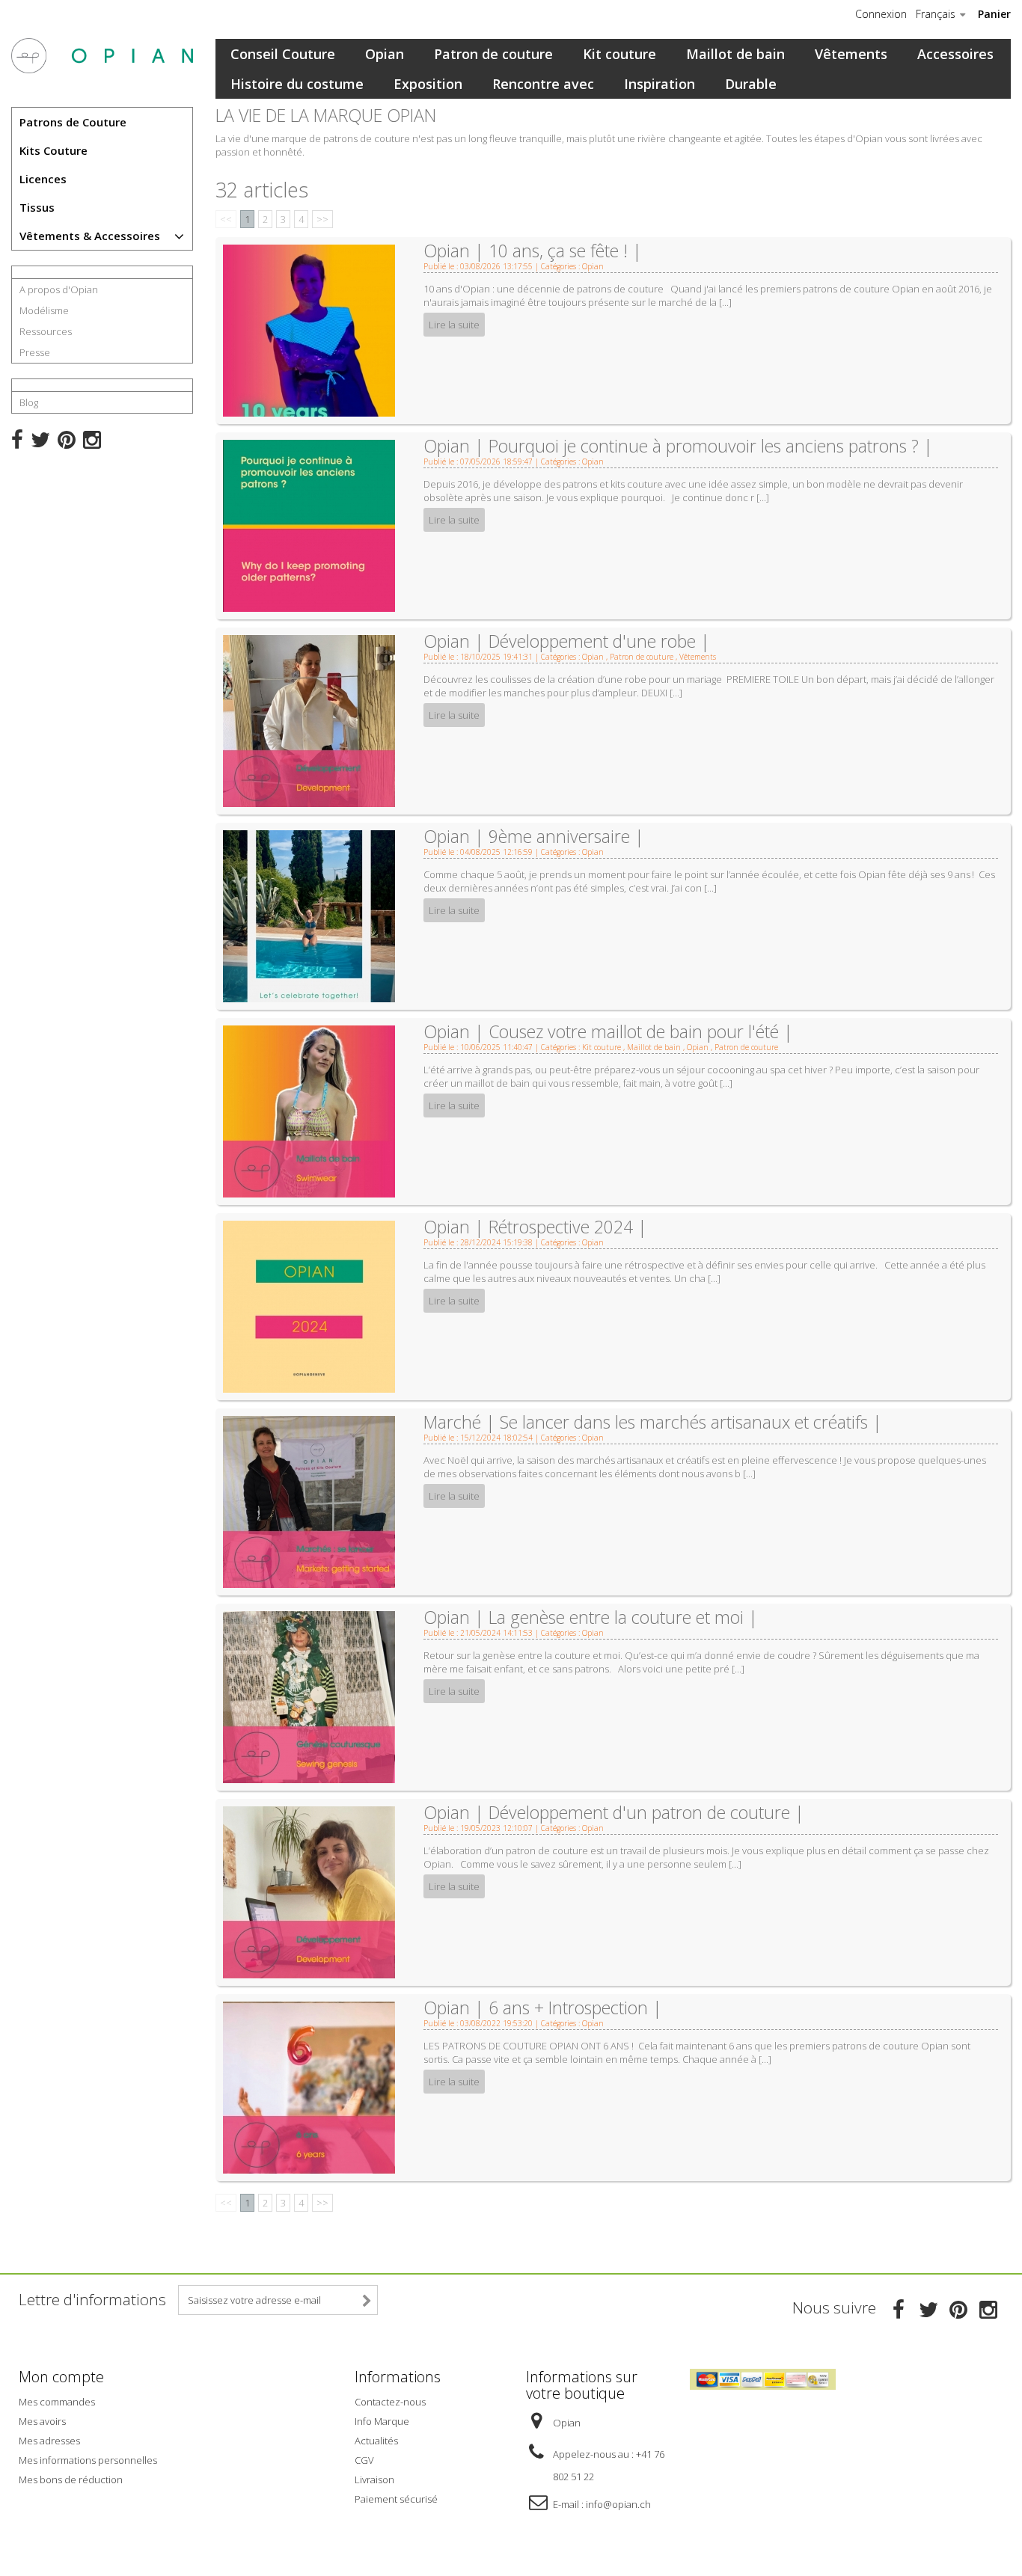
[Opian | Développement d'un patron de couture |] (309, 1891)
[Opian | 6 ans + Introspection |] (309, 2086)
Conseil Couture (283, 54)
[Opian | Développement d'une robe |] (309, 720)
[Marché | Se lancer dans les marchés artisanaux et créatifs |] (309, 1500)
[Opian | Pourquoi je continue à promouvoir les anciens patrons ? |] (309, 524)
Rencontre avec (543, 84)
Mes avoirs (42, 2421)
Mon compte (61, 2377)
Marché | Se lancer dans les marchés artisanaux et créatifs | (653, 1422)
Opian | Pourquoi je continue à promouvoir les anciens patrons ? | (678, 446)
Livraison (374, 2480)
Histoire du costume (297, 84)
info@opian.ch (618, 2504)
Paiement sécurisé (396, 2499)
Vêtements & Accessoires (90, 236)
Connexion (881, 14)
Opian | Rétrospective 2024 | (535, 1227)
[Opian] (102, 56)
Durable (751, 84)
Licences (43, 179)
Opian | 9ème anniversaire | (534, 836)
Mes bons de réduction (71, 2480)
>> (322, 219)
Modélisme (44, 310)
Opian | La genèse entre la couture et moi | (591, 1617)
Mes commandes (57, 2402)
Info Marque (382, 2421)
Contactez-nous (390, 2402)
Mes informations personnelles (88, 2460)
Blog (29, 402)
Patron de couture (493, 54)
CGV (364, 2460)
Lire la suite (454, 325)
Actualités (376, 2441)
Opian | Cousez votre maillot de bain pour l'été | (608, 1031)
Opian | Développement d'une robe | (567, 641)
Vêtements (851, 54)
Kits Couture (53, 150)
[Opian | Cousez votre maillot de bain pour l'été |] (309, 1110)
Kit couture (619, 54)
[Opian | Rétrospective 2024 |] (309, 1305)
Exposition (428, 84)
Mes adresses (49, 2441)
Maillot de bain (735, 54)
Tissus (37, 207)
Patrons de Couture (73, 122)
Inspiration (660, 84)
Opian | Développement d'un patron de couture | (614, 1812)
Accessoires (955, 54)
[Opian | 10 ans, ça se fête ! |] (309, 329)
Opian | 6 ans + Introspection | (543, 2008)
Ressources (46, 331)
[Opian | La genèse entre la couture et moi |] (309, 1696)
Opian (385, 54)
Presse (35, 352)
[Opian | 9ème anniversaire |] (309, 915)
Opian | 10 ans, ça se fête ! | (533, 251)
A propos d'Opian (59, 289)
